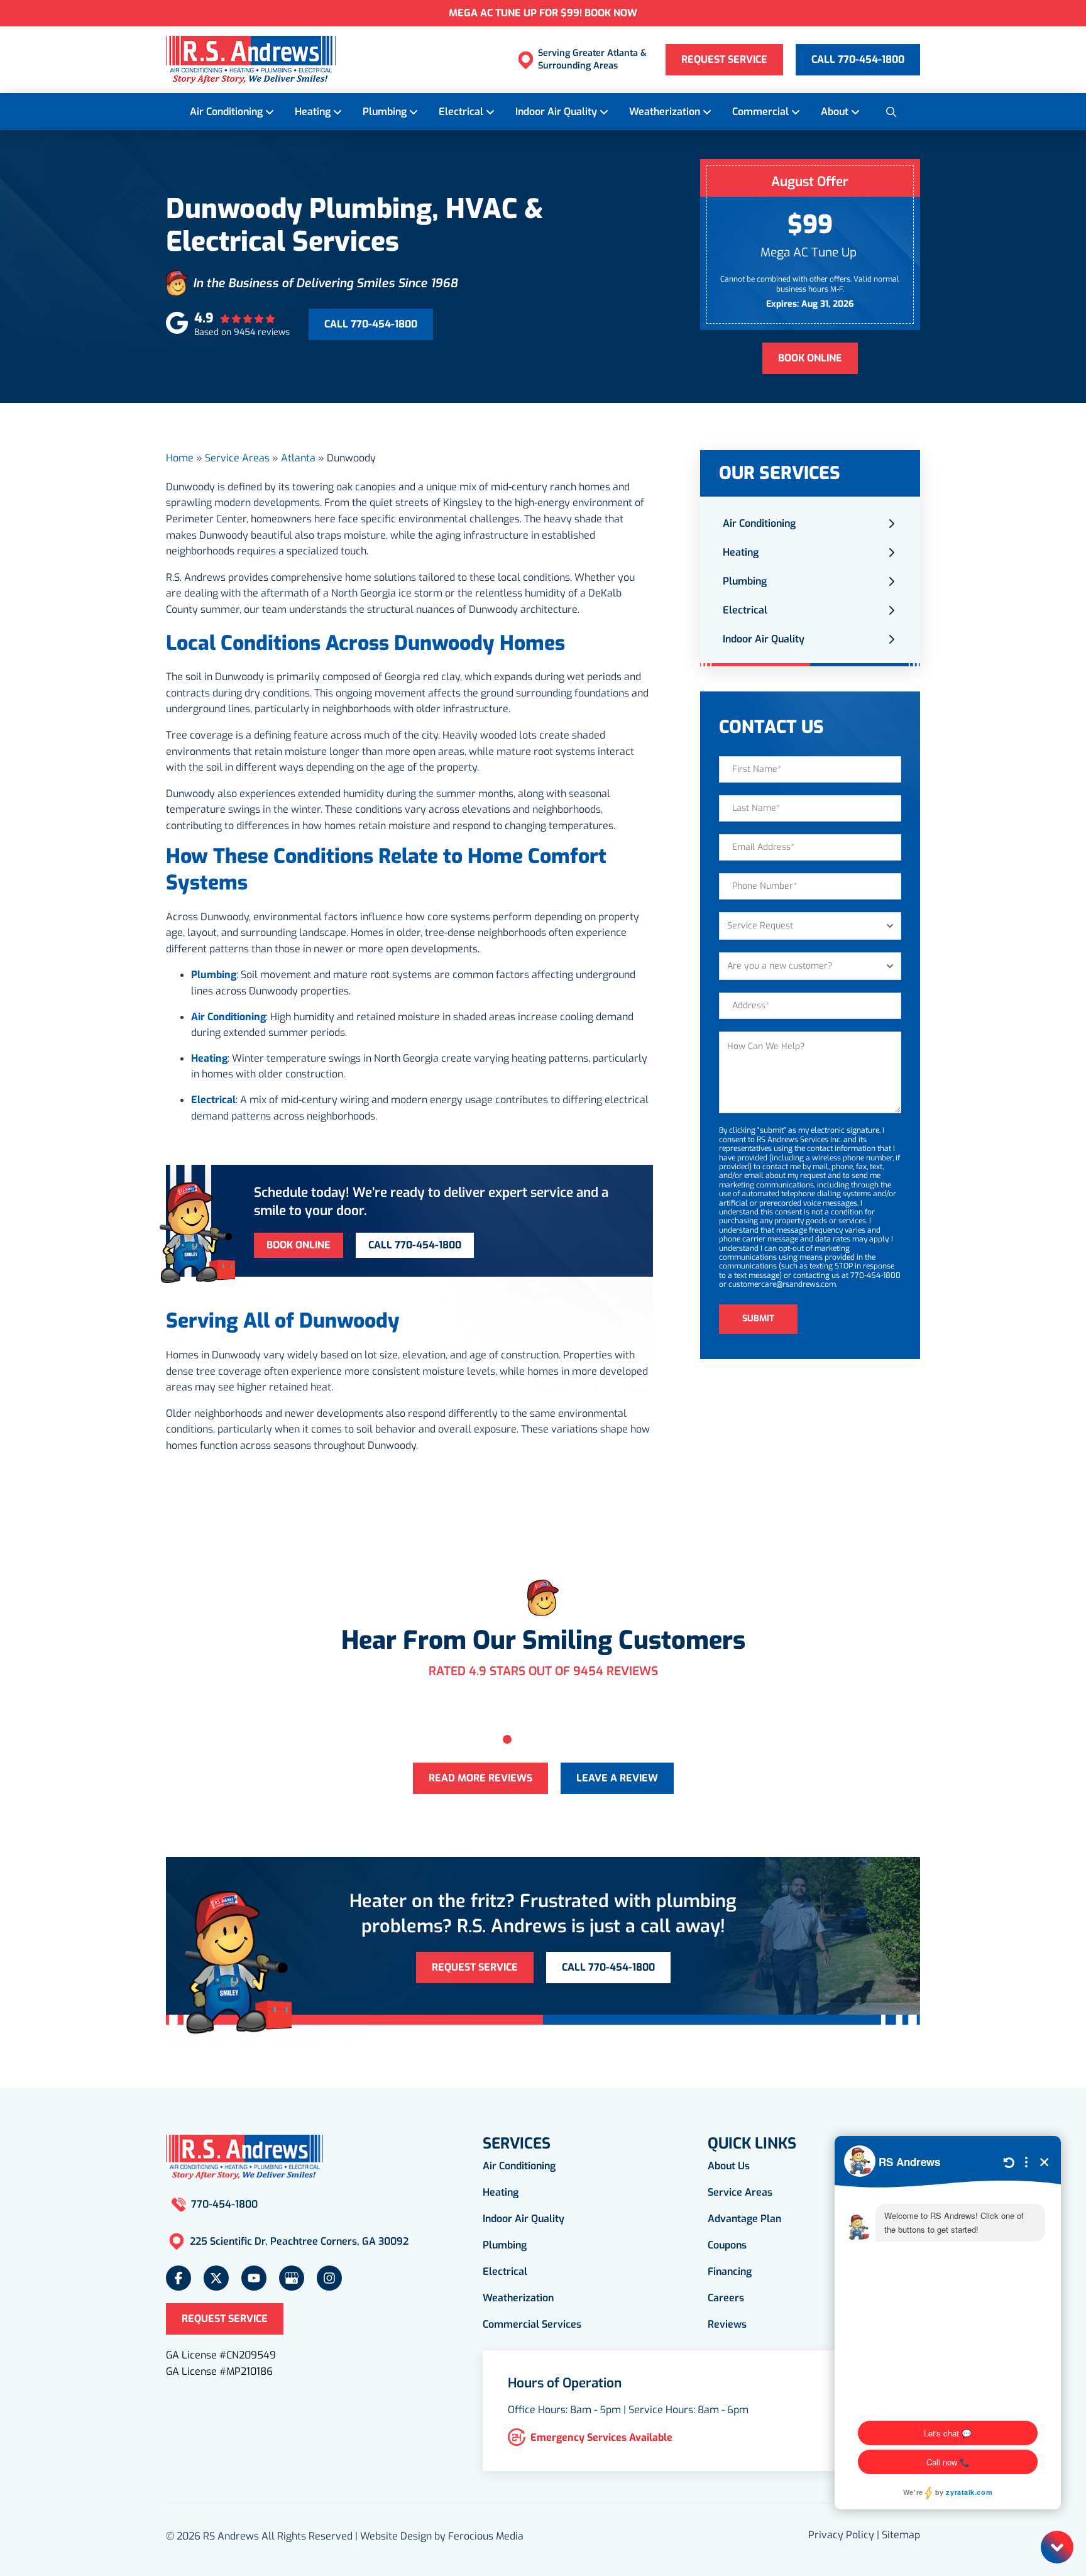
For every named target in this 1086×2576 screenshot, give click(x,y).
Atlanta (298, 458)
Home (180, 458)
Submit (758, 1318)
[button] (891, 111)
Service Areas (237, 458)
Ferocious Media (486, 2536)
